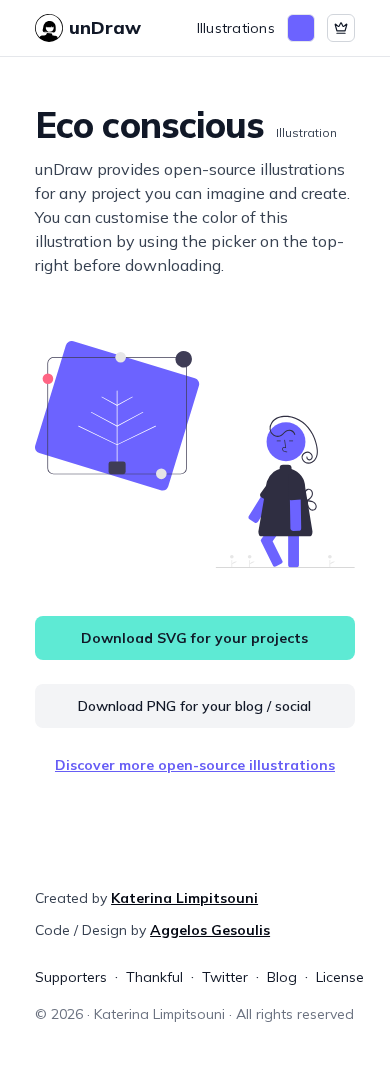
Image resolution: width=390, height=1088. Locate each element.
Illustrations (236, 28)
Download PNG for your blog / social (194, 706)
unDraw (105, 27)
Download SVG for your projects (194, 638)
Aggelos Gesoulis (210, 930)
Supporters (71, 977)
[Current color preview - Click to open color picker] (301, 28)
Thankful (154, 977)
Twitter (225, 977)
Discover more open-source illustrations (195, 765)
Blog (282, 977)
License (340, 977)
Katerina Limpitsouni (184, 898)
